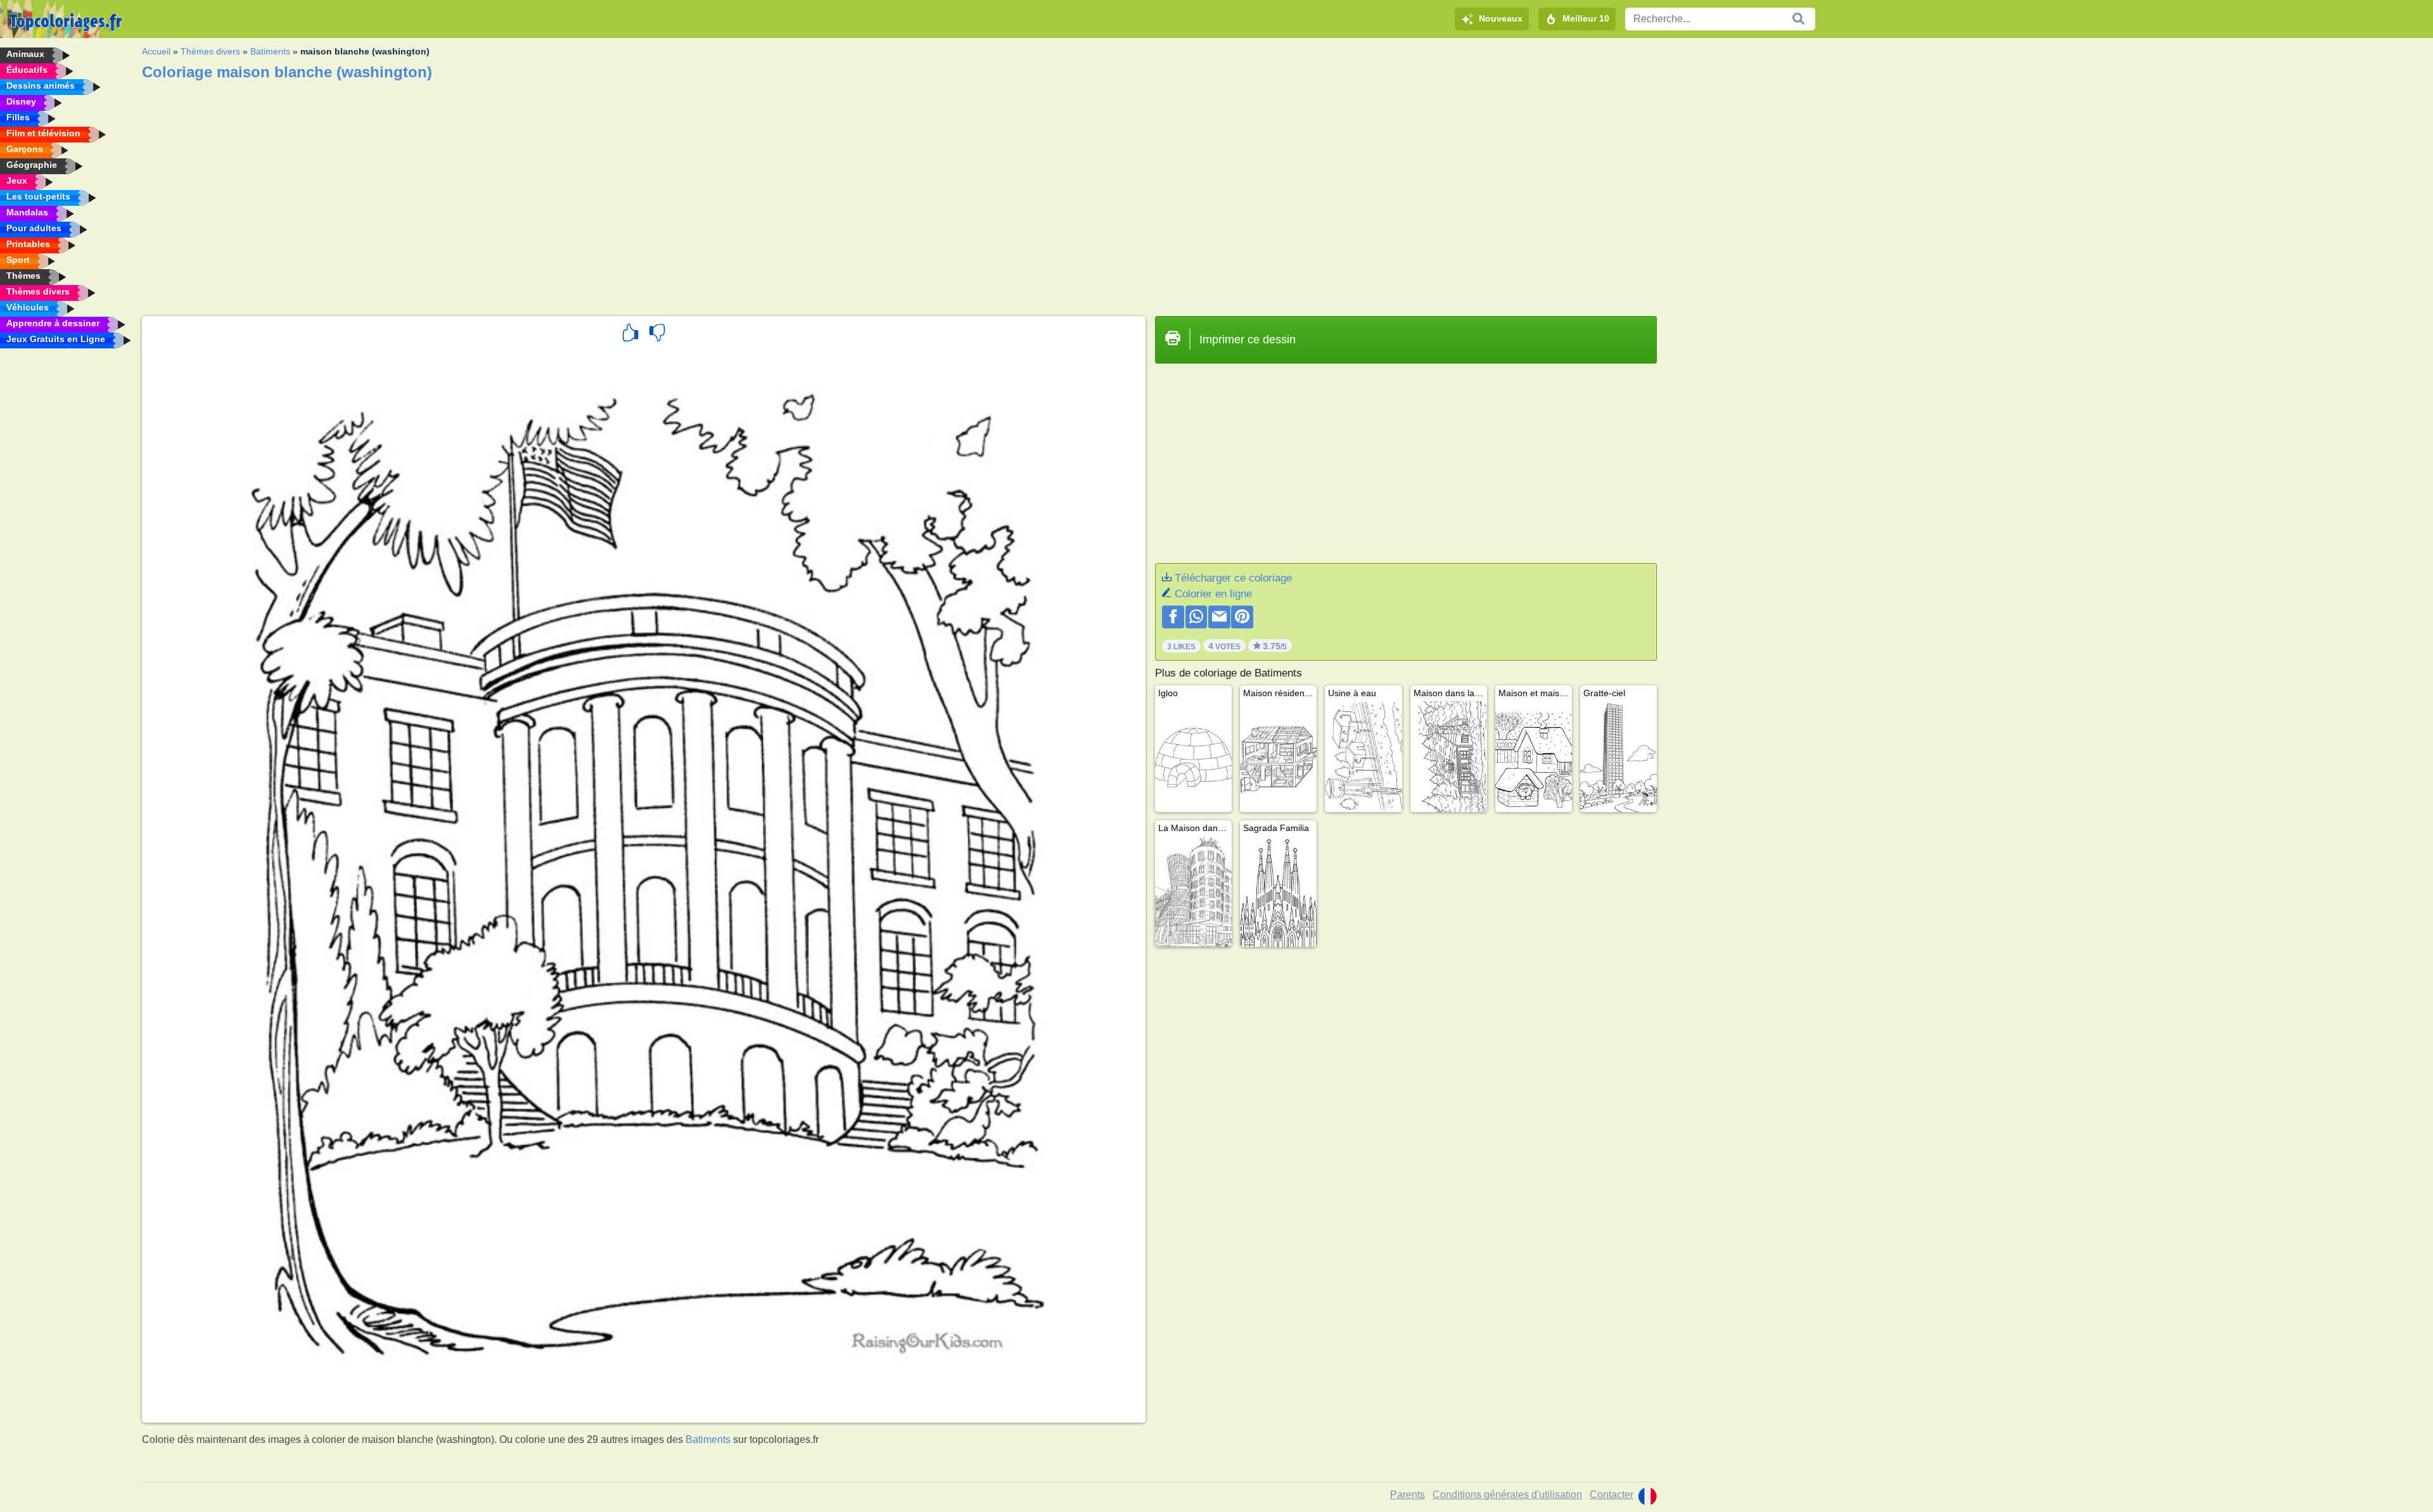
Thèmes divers (210, 51)
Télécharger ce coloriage (1233, 578)
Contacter (1612, 1495)
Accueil (156, 51)
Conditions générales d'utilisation (1507, 1495)
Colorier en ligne (1213, 594)
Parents (1408, 1495)
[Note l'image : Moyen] (657, 334)
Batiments (270, 51)
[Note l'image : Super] (630, 334)
